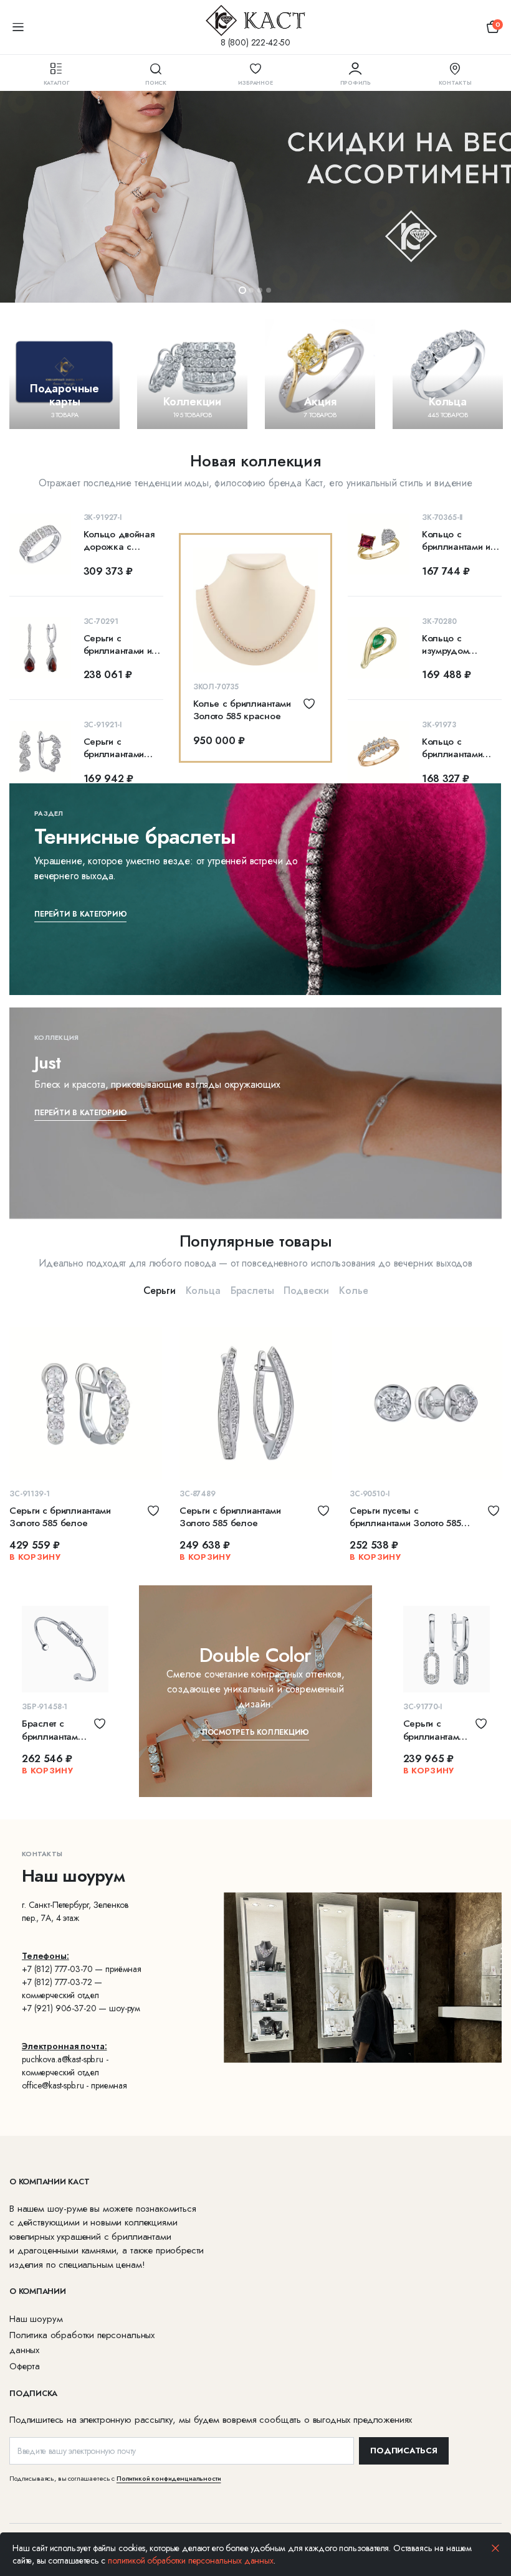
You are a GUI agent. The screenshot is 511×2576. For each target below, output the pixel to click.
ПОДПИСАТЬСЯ (404, 2451)
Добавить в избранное (309, 704)
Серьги (160, 1290)
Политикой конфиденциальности (169, 2478)
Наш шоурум (36, 2319)
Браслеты (252, 1290)
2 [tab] (251, 290)
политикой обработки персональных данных (191, 2560)
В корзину (35, 1557)
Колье (353, 1290)
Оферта (25, 2366)
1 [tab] (242, 290)
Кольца (203, 1290)
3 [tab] (260, 290)
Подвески (306, 1290)
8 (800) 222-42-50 (255, 42)
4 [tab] (269, 290)
